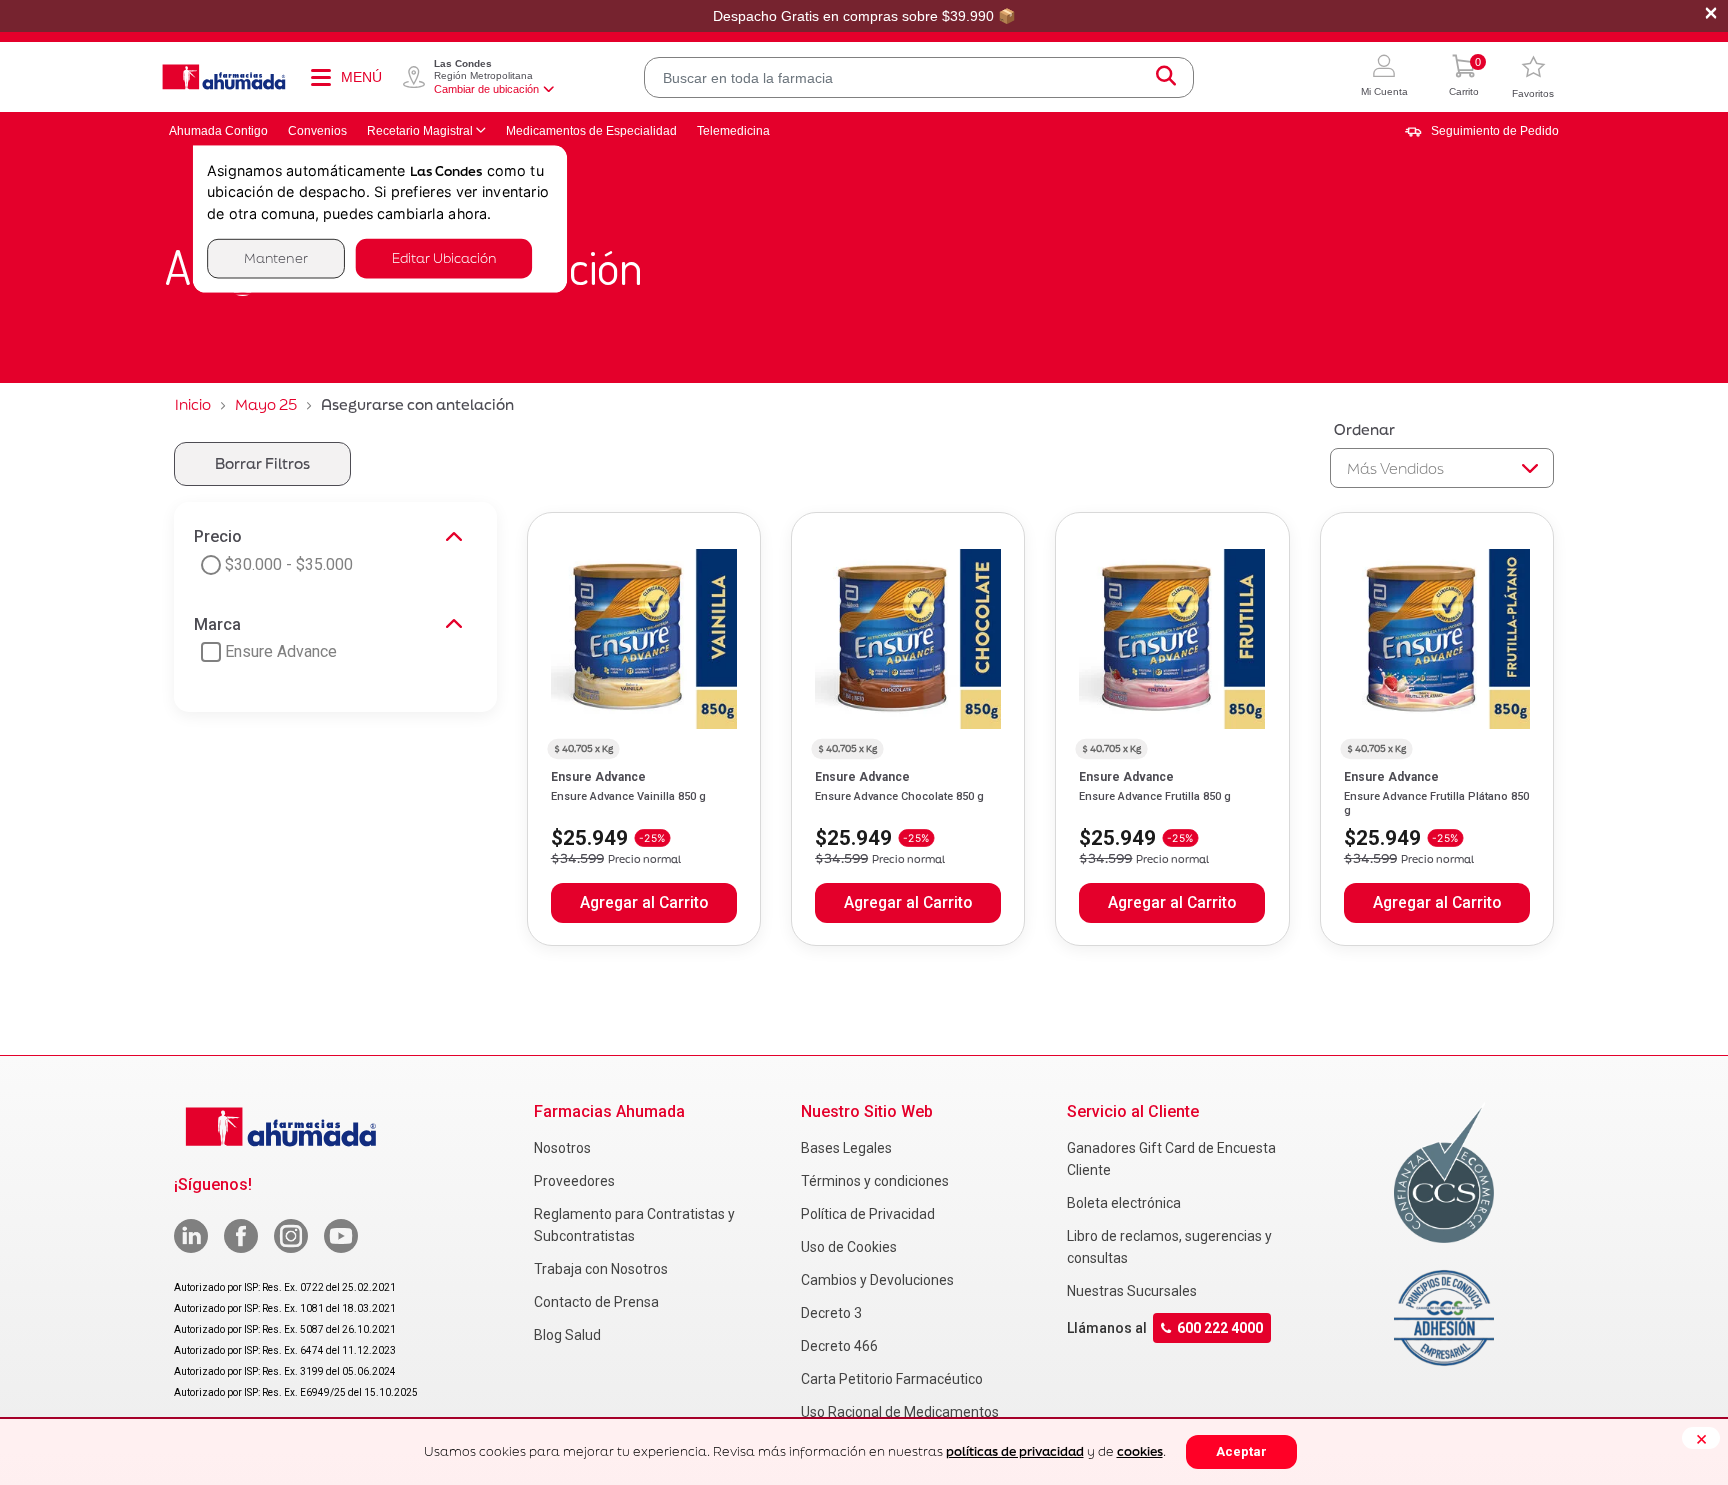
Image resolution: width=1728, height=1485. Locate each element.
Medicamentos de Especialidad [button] (591, 131)
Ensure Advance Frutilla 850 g (1155, 796)
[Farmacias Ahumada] (224, 77)
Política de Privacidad (868, 1214)
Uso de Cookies (849, 1247)
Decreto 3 (831, 1313)
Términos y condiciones (875, 1181)
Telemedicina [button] (733, 131)
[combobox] (919, 77)
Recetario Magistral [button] (420, 131)
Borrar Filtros (262, 463)
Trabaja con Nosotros (601, 1269)
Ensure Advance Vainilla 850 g (628, 796)
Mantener (276, 258)
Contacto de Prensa (596, 1302)
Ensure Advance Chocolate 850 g (899, 796)
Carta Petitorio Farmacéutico (892, 1379)
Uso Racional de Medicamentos (900, 1412)
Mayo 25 (266, 404)
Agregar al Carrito (644, 903)
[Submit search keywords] (1166, 77)
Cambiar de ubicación (486, 89)
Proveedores (574, 1181)
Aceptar (1241, 1451)
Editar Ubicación (444, 258)
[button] (1384, 77)
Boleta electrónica (1124, 1203)
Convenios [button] (317, 131)
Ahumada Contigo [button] (218, 131)
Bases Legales (846, 1148)
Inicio (193, 404)
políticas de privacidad (1015, 1451)
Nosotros (562, 1148)
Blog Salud (567, 1335)
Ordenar (1364, 429)
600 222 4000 (1220, 1328)
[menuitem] (1482, 131)
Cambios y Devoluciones (877, 1280)
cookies (1140, 1451)
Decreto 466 (839, 1346)
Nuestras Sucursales (1132, 1291)
